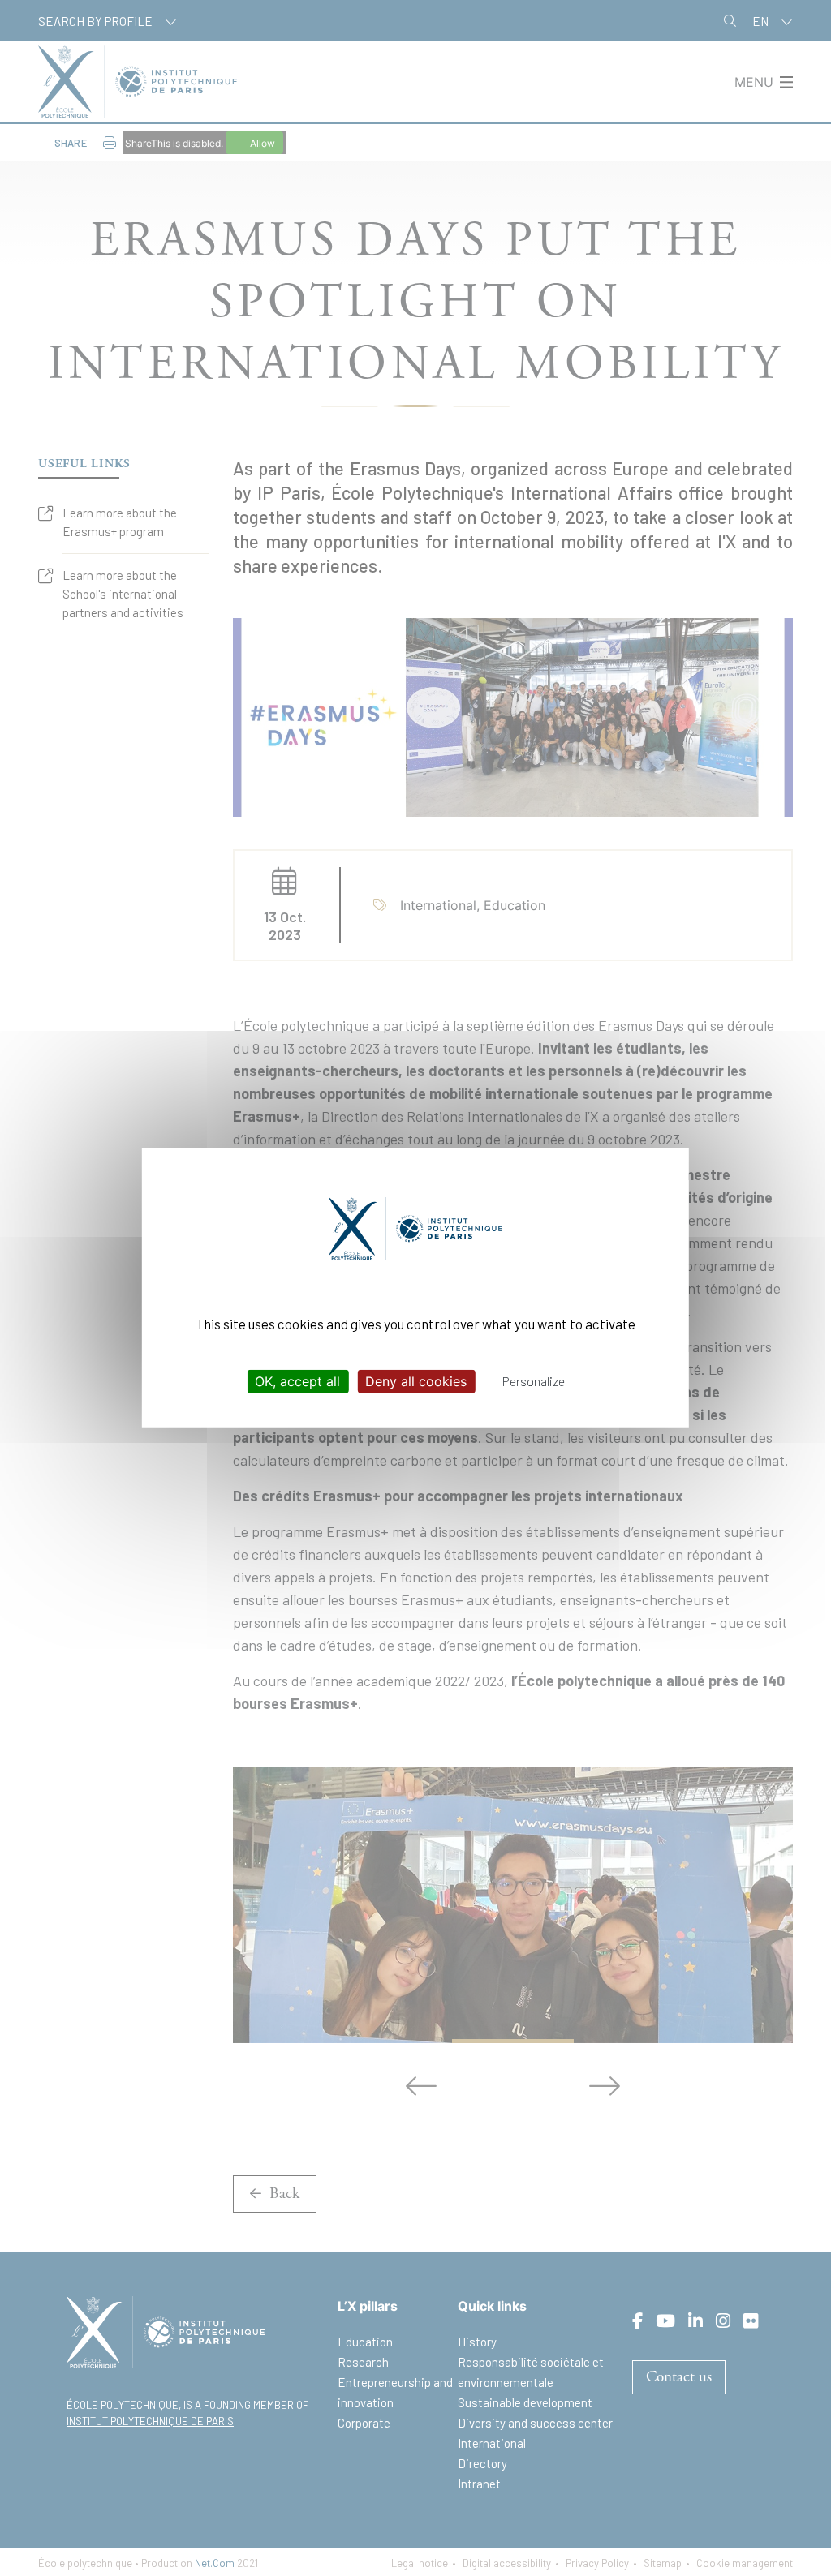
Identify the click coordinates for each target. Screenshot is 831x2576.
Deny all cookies (416, 1381)
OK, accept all (297, 1381)
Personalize (534, 1381)
